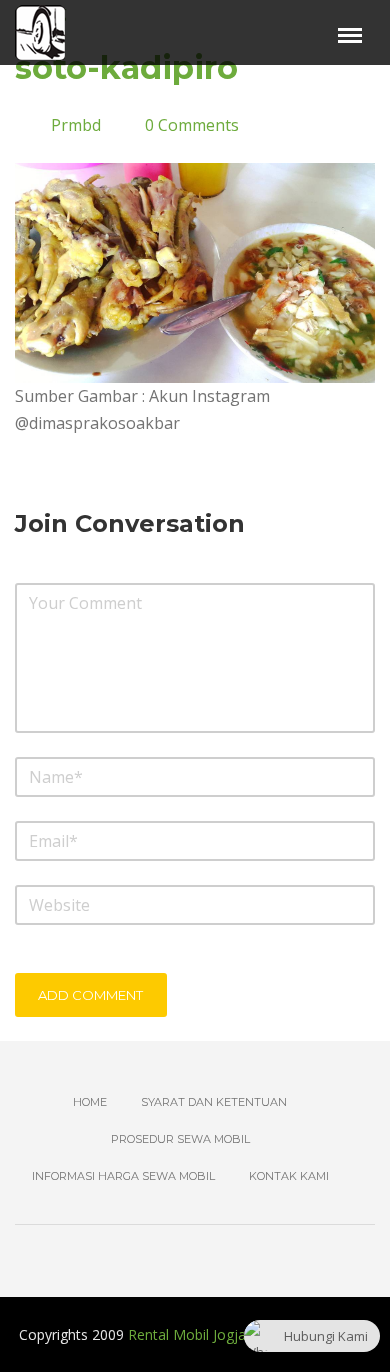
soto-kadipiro (126, 67)
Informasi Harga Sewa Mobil (123, 1176)
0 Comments (192, 125)
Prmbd (76, 125)
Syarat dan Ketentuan (214, 1102)
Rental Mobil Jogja (187, 1334)
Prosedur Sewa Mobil (180, 1139)
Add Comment (90, 995)
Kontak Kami (289, 1176)
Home (90, 1102)
